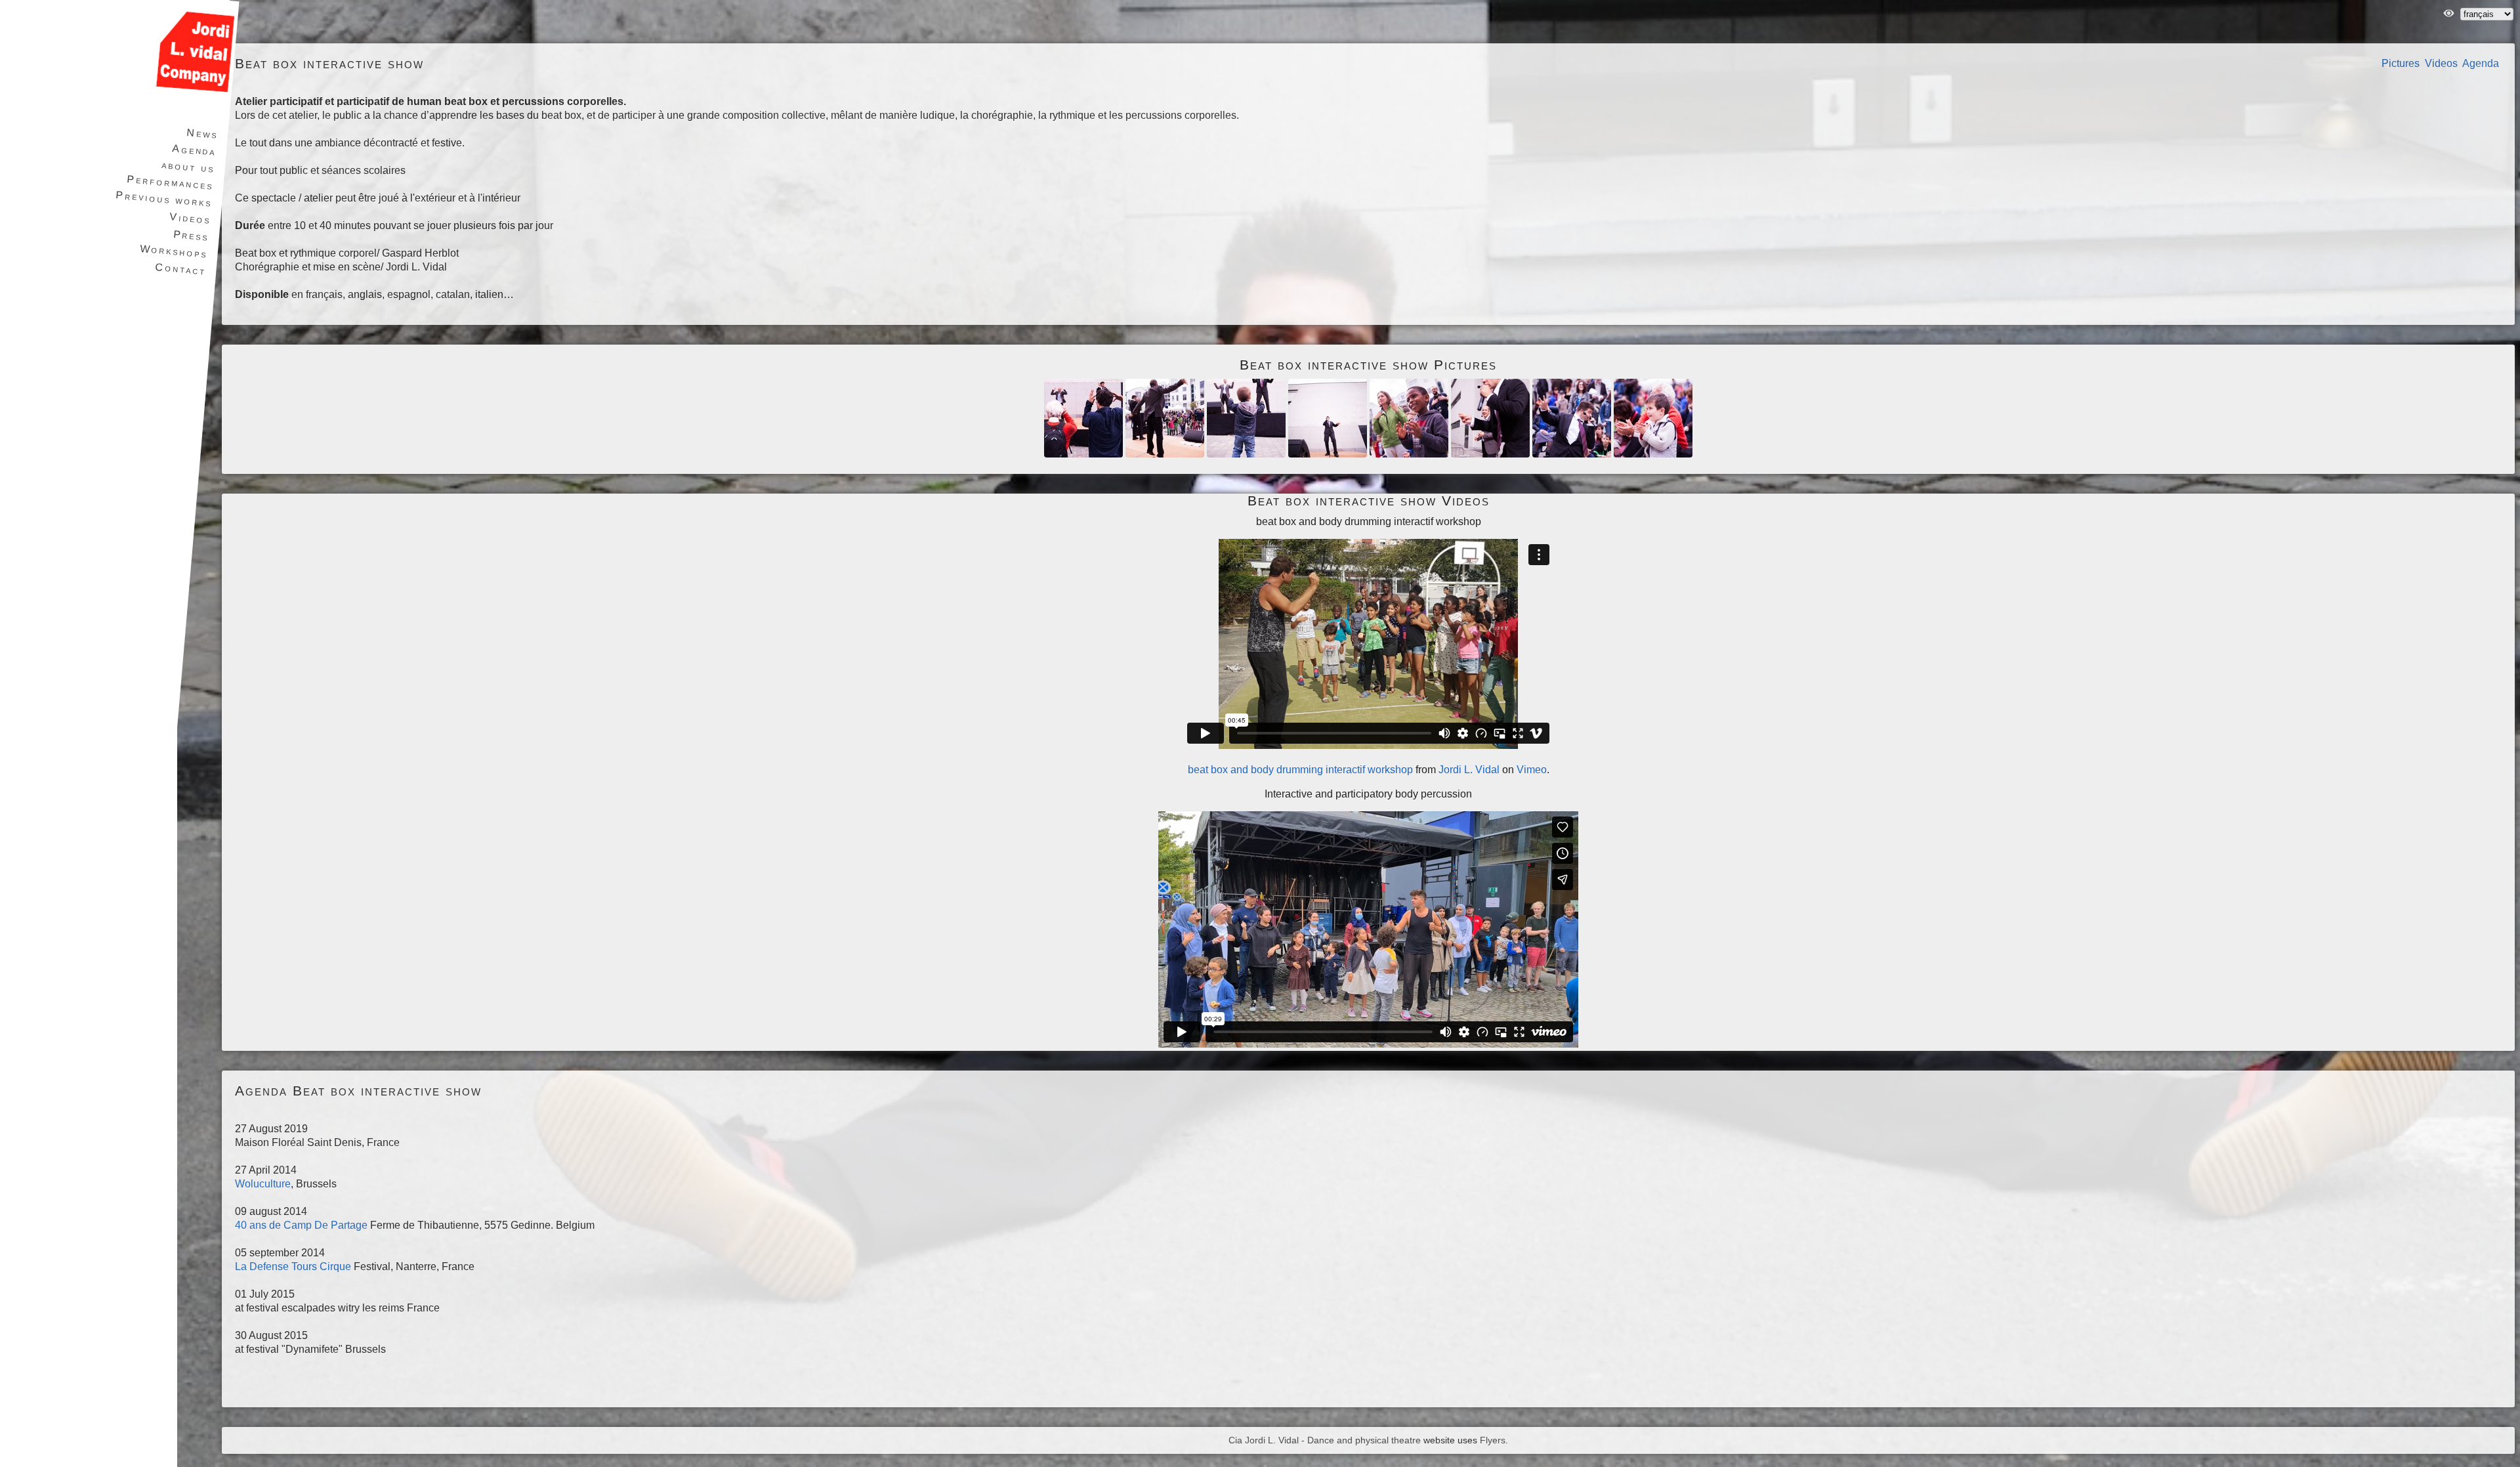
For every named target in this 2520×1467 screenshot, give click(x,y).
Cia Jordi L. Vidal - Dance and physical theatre (1325, 1440)
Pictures (2401, 63)
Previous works (164, 199)
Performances (170, 182)
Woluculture (263, 1184)
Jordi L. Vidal (1469, 770)
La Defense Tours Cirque (293, 1266)
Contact (181, 269)
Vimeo (1532, 770)
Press (191, 236)
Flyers (1493, 1440)
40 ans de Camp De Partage (301, 1225)
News (202, 134)
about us (188, 167)
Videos (2441, 63)
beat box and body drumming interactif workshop (1300, 770)
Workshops (174, 251)
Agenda (2481, 63)
